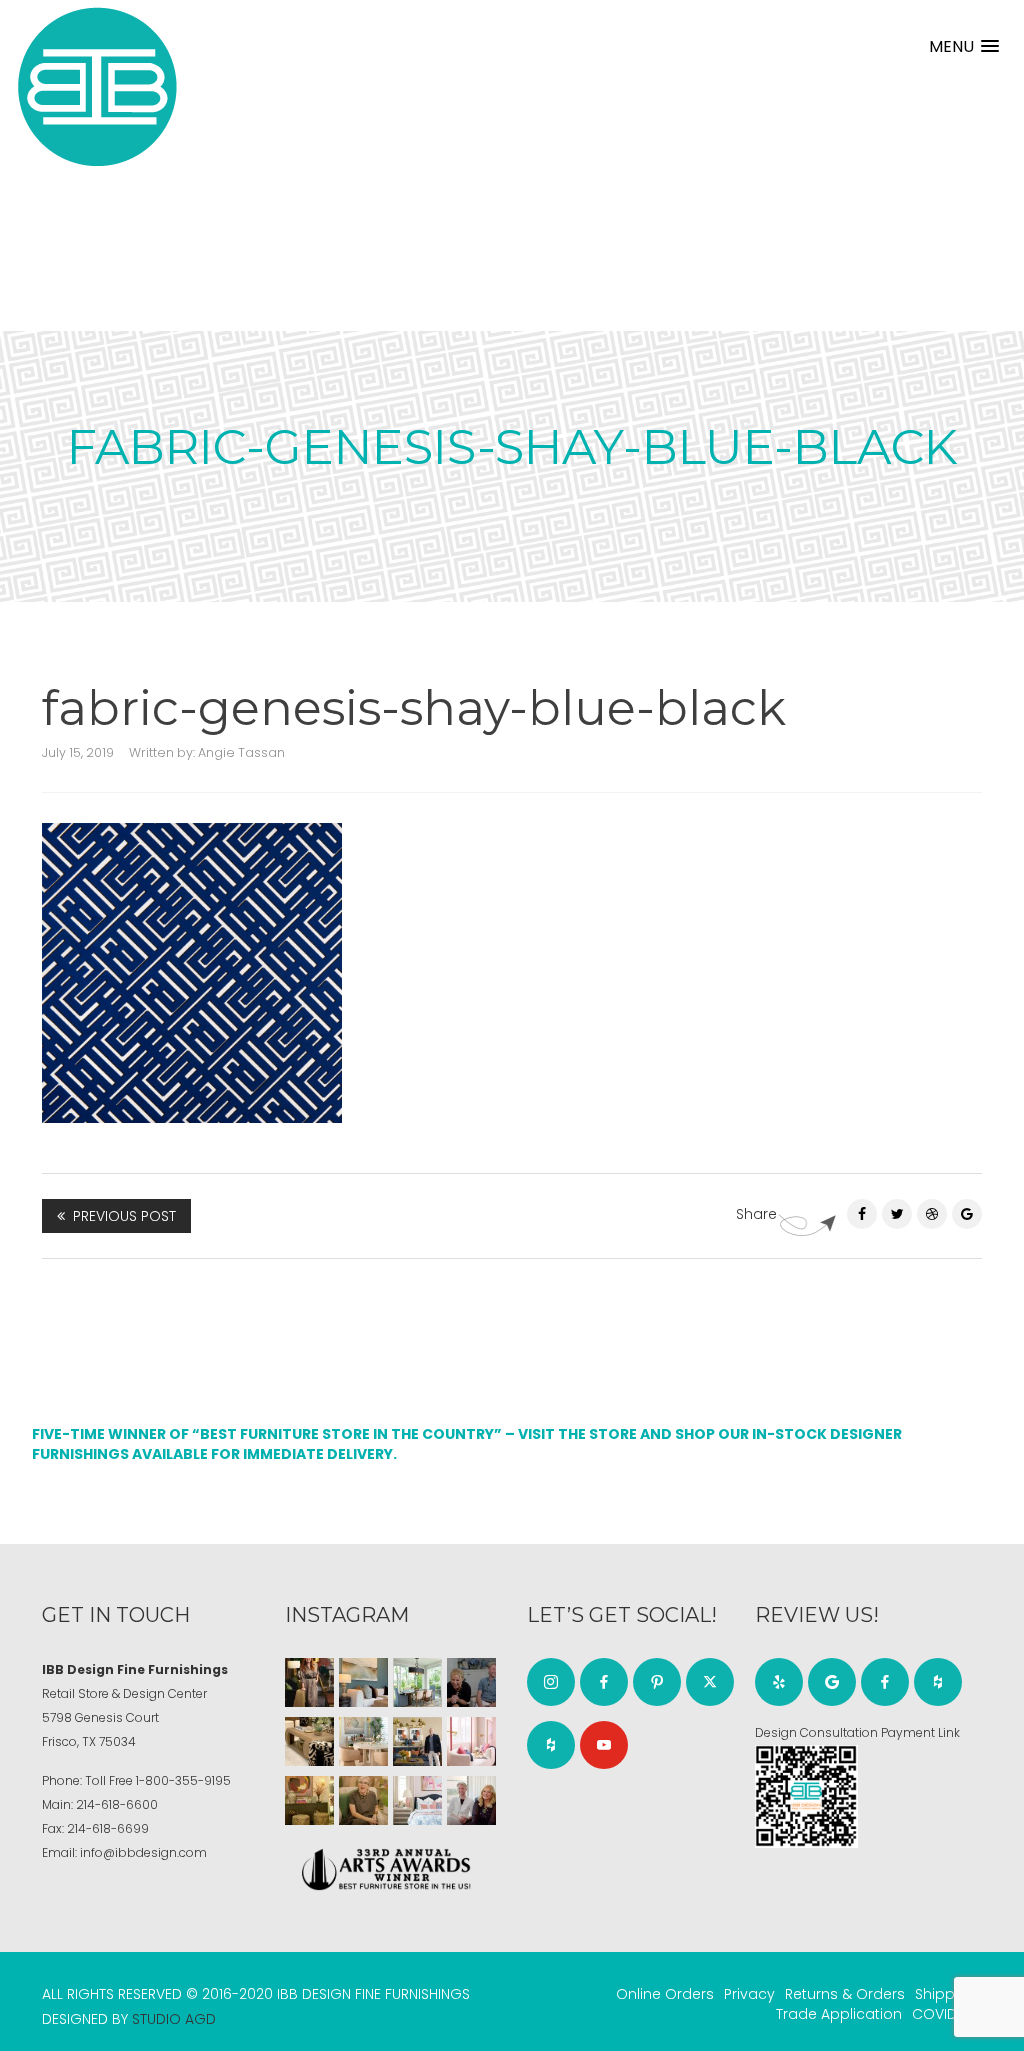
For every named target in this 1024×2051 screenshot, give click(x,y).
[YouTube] (604, 1745)
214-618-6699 (108, 1828)
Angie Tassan (241, 752)
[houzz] (551, 1745)
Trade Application (839, 2014)
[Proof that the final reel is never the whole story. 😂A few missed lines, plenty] (471, 1682)
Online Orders (665, 1994)
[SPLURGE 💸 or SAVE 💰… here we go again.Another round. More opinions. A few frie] (471, 1800)
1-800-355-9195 (183, 1780)
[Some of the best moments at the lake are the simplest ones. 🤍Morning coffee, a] (417, 1682)
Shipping (946, 1994)
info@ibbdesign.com (143, 1852)
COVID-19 (944, 2014)
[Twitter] (897, 1214)
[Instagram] (551, 1682)
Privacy (749, 1994)
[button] (964, 46)
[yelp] (779, 1682)
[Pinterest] (932, 1214)
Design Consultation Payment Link (857, 1732)
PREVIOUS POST (124, 1216)
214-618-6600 (117, 1804)
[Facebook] (862, 1214)
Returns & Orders (845, 1994)
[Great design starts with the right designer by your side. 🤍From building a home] (363, 1741)
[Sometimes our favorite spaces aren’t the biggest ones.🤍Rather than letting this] (471, 1741)
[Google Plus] (967, 1214)
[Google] (832, 1682)
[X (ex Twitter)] (710, 1682)
